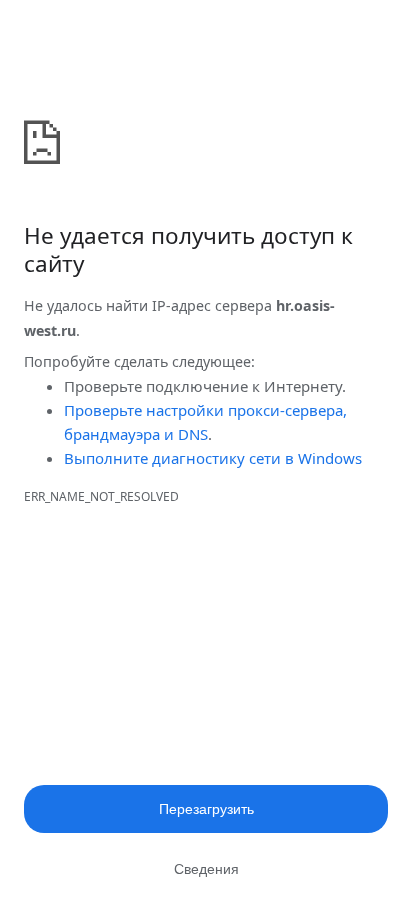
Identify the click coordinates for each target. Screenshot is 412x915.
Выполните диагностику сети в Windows (213, 458)
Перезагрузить (206, 809)
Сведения (206, 869)
